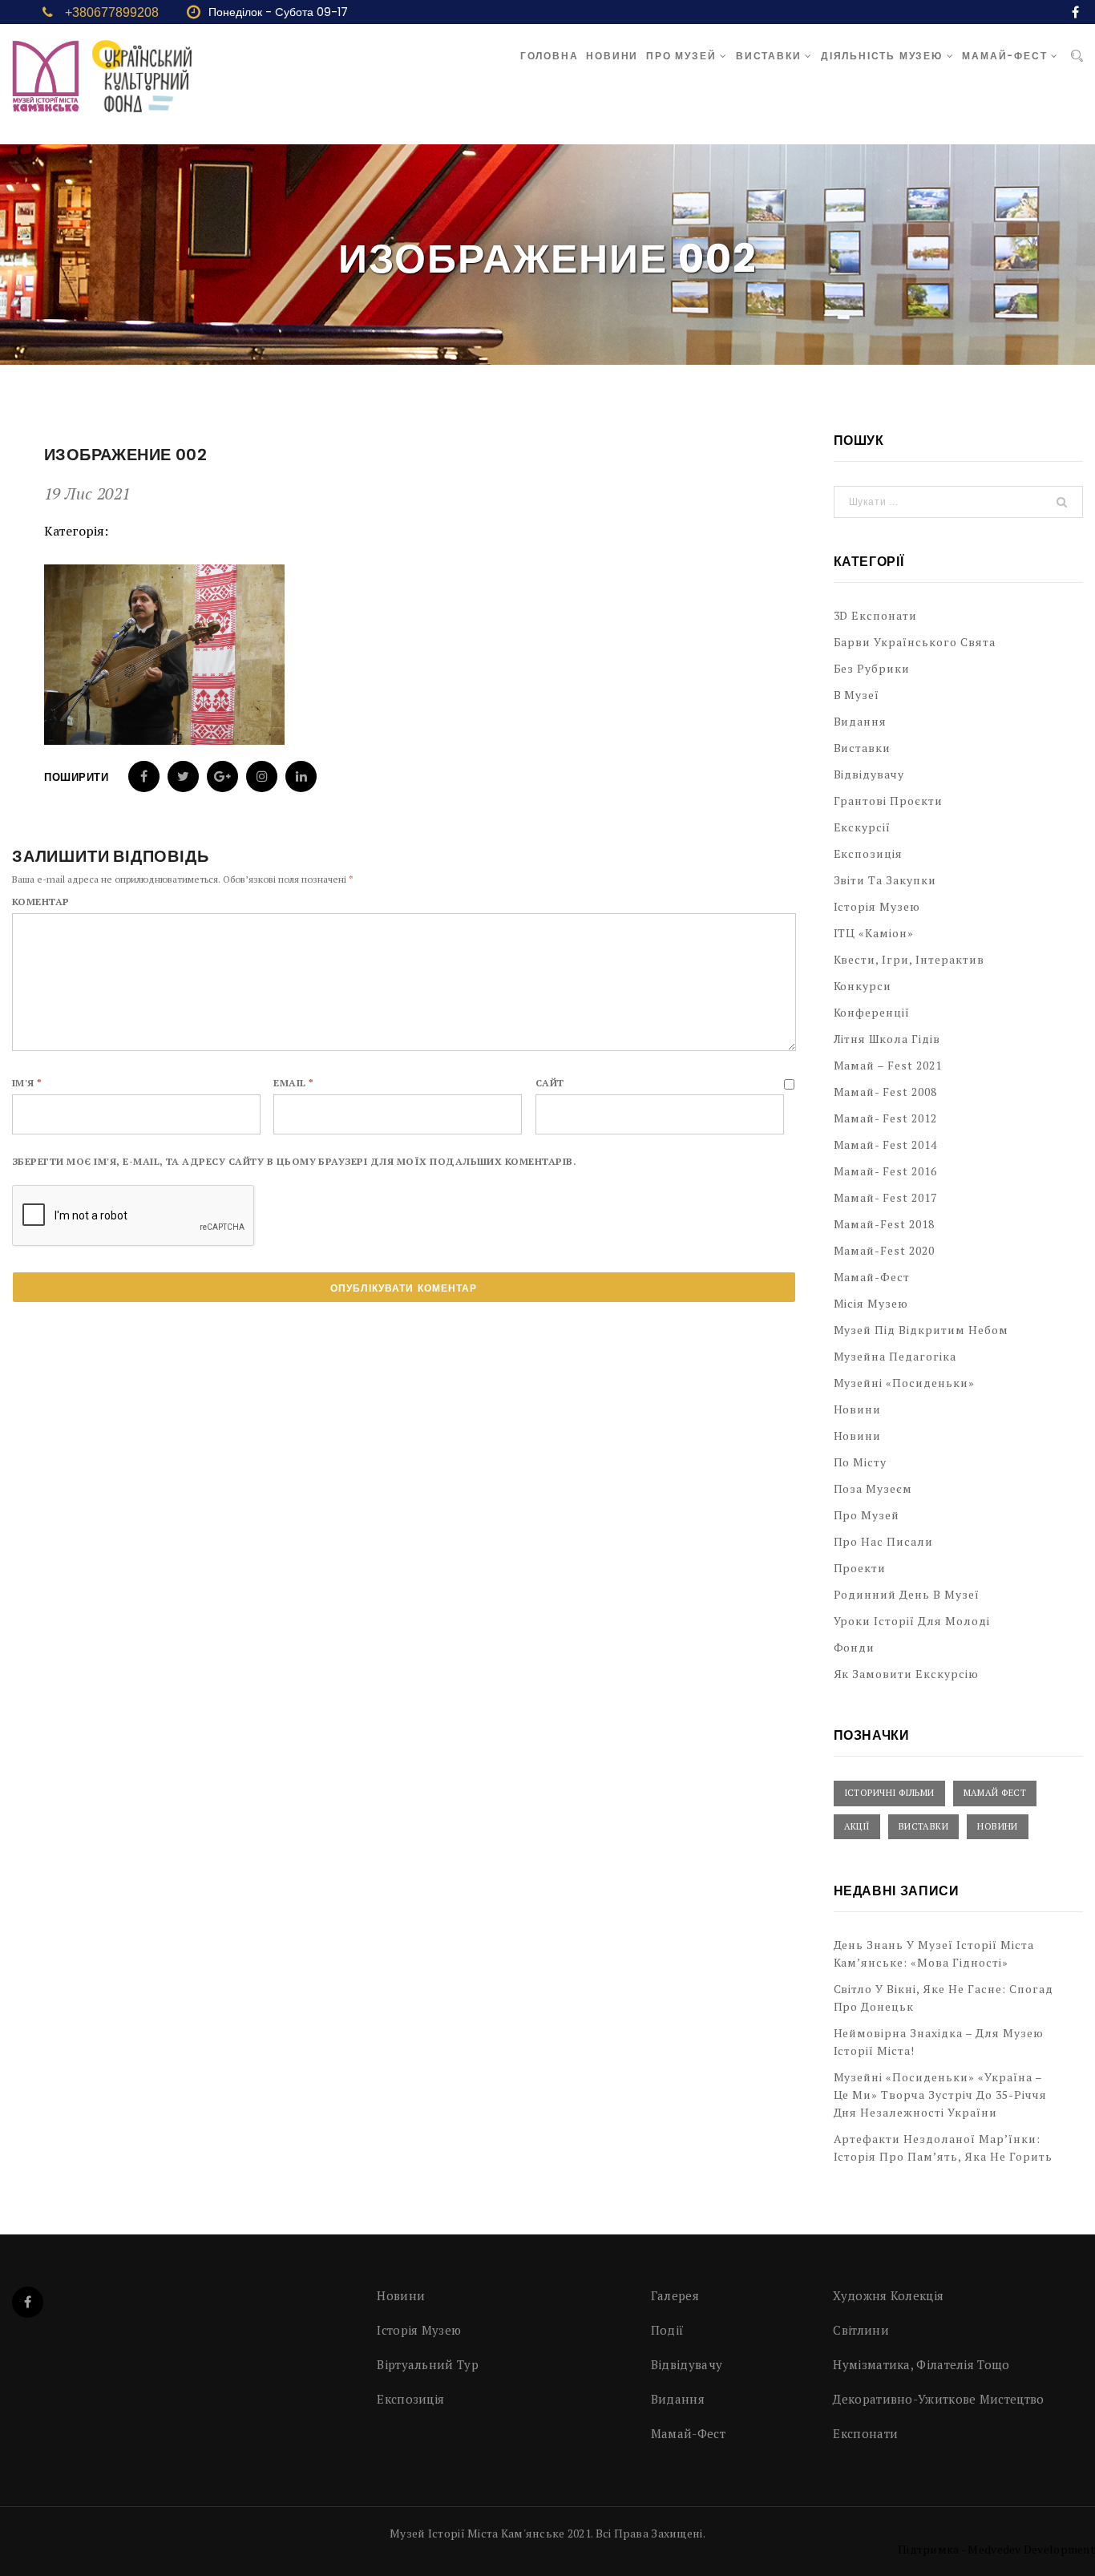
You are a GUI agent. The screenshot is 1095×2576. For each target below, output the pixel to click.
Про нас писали (884, 1541)
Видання (861, 721)
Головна (550, 56)
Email (293, 1083)
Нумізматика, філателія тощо (921, 2364)
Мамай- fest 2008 (886, 1092)
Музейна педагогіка (895, 1356)
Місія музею (871, 1303)
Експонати (865, 2433)
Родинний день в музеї (907, 1594)
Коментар (41, 902)
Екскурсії (863, 827)
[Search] (1077, 56)
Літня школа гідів (887, 1039)
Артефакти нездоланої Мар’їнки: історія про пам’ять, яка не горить (943, 2147)
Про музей (867, 1515)
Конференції (872, 1012)
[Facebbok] (28, 2302)
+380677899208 (112, 12)
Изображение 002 (125, 455)
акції (857, 1826)
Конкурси (863, 986)
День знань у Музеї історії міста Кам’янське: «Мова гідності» (934, 1953)
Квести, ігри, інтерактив (909, 959)
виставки (924, 1826)
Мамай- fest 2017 (886, 1197)
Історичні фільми (889, 1793)
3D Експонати (876, 615)
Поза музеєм (873, 1488)
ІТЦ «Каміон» (874, 933)
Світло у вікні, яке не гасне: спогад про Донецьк (943, 1998)
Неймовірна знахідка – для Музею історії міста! (939, 2042)
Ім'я (27, 1083)
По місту (861, 1462)
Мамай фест (995, 1793)
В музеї (857, 695)
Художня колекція (888, 2295)
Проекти (860, 1568)
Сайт (550, 1083)
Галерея (675, 2295)
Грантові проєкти (889, 801)
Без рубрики (872, 668)
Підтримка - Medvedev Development (996, 2549)
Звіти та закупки (885, 880)
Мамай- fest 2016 (886, 1171)
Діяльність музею (884, 56)
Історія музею (877, 906)
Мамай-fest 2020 (885, 1250)
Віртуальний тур (428, 2364)
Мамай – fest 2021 (888, 1065)
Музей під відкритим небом (921, 1330)
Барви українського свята (915, 642)
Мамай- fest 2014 (886, 1144)
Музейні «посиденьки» (905, 1383)
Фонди (855, 1647)
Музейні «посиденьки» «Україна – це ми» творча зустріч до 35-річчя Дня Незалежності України (940, 2095)
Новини (612, 56)
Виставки (770, 56)
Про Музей (683, 56)
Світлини (861, 2330)
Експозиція (869, 853)
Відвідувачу (869, 774)
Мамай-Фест (1006, 56)
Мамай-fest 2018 (885, 1224)
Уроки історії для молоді (912, 1621)
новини (858, 1436)
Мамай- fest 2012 (886, 1118)
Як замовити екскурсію (907, 1674)
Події (668, 2330)
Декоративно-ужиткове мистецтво (938, 2399)
